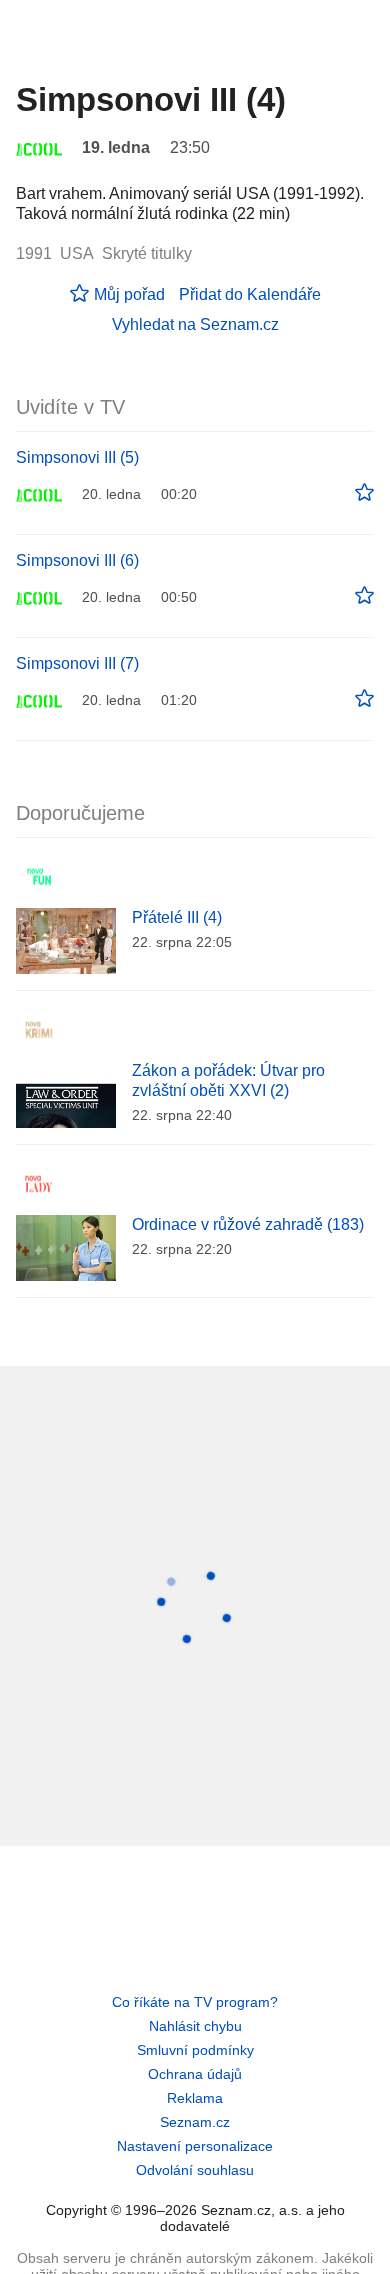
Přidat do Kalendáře (250, 294)
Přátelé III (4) (177, 917)
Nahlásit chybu (195, 2026)
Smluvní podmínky (195, 2050)
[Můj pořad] (364, 493)
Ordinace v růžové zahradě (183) (248, 1224)
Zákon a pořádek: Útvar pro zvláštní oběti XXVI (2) (228, 1080)
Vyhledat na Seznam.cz (195, 324)
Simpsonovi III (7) (77, 663)
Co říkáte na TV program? (195, 2002)
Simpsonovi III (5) (77, 457)
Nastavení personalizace (195, 2146)
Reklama (195, 2098)
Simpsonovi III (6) (77, 560)
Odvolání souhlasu (195, 2170)
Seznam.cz (195, 2122)
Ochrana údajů (195, 2074)
